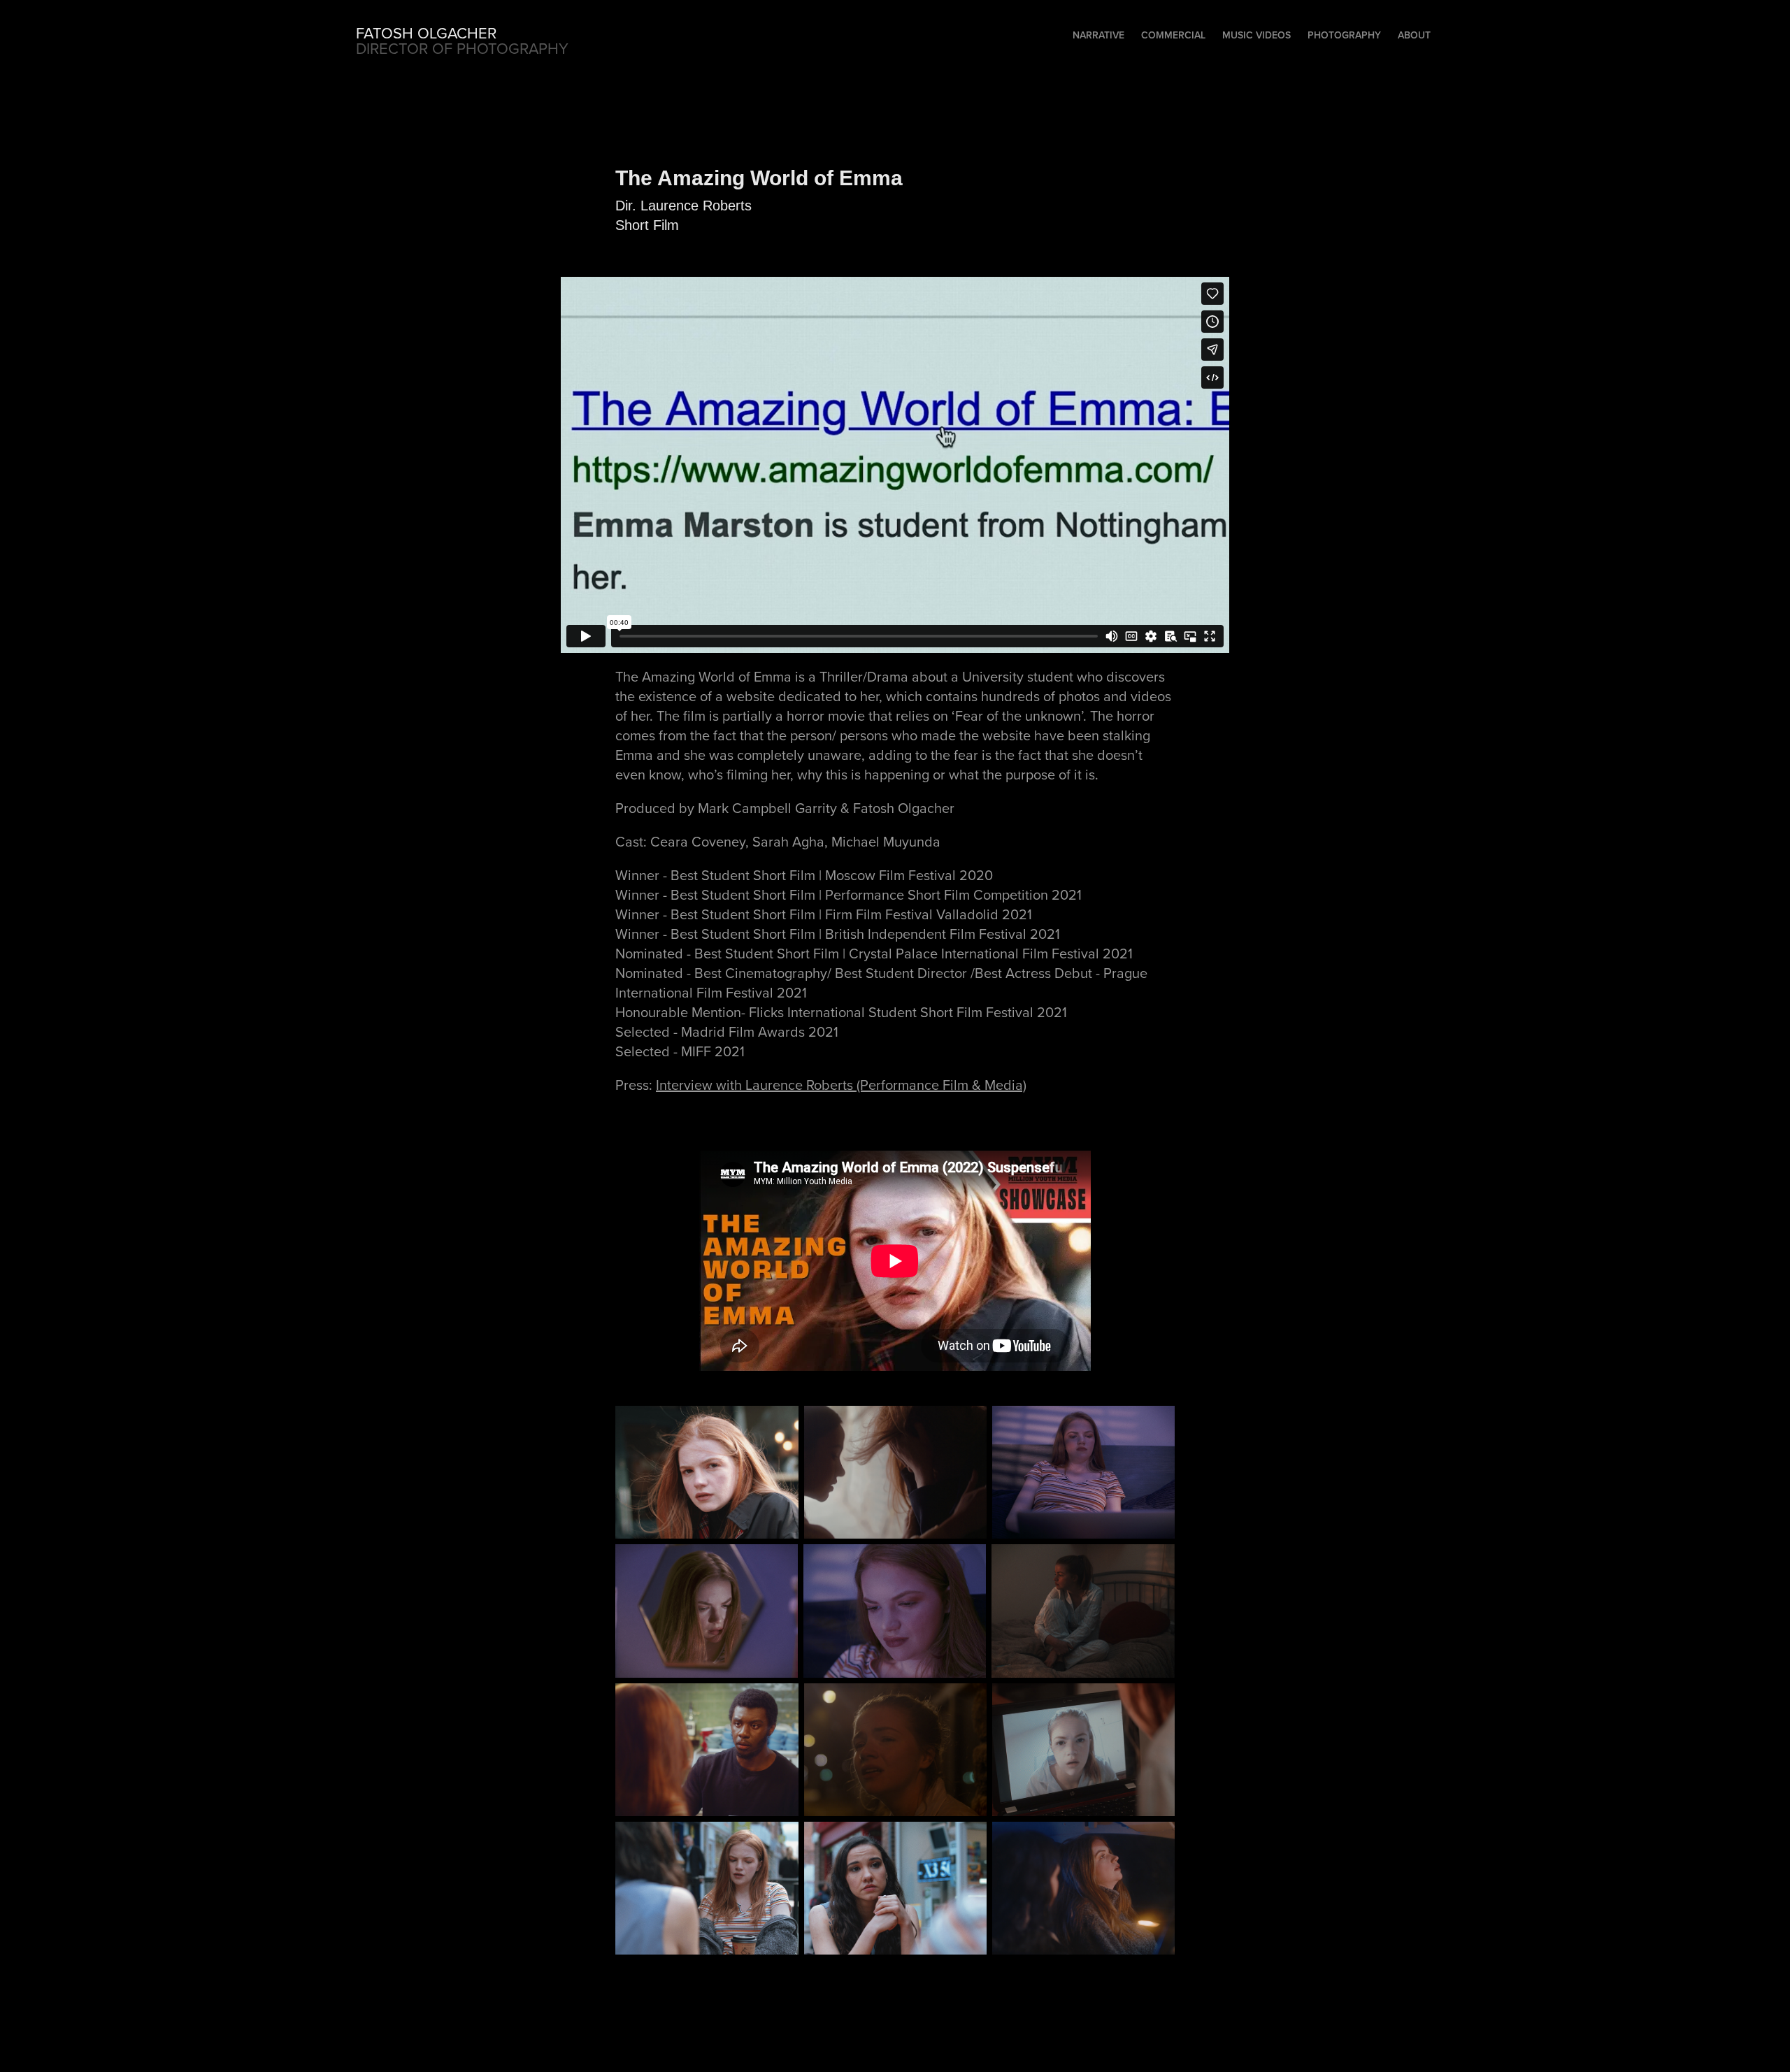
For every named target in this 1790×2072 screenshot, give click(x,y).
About (1414, 35)
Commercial (1173, 35)
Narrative (1098, 35)
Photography (1344, 35)
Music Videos (1256, 35)
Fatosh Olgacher (426, 33)
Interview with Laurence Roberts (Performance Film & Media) (841, 1085)
